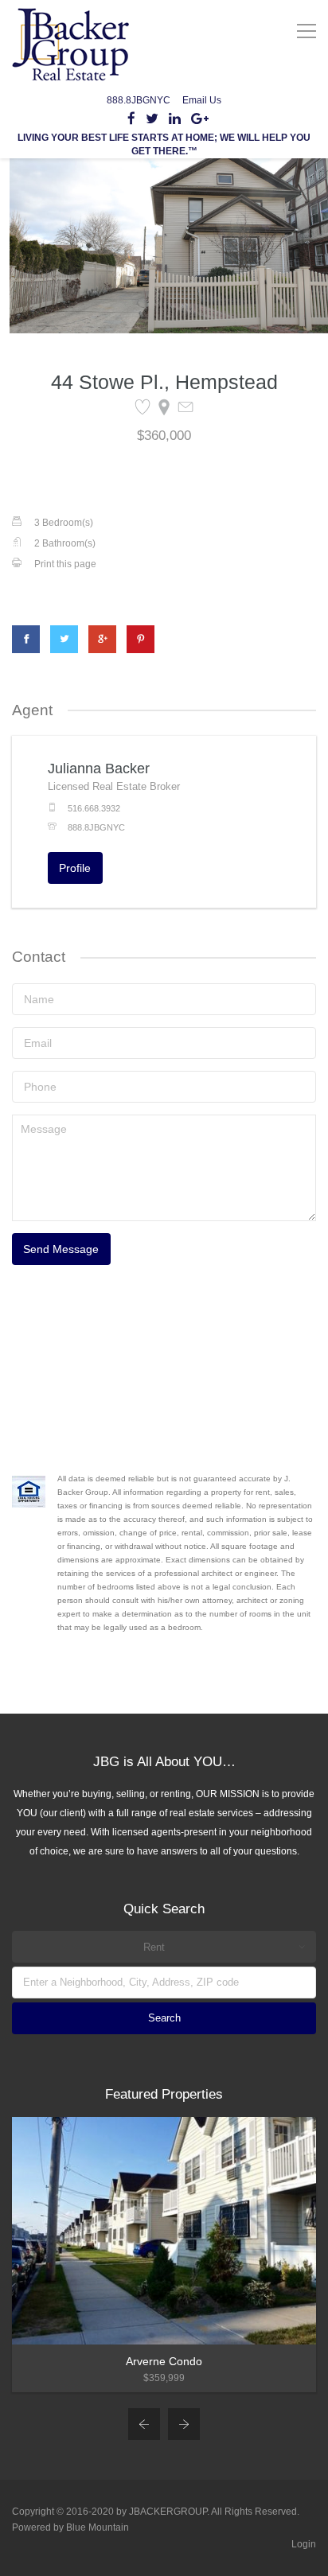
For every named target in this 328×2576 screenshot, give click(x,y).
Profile (75, 868)
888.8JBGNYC (139, 100)
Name (70, 289)
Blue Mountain (98, 2527)
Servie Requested (106, 503)
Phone (72, 437)
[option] (164, 2255)
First (59, 341)
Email (69, 371)
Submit (76, 578)
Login (304, 2544)
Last (179, 341)
